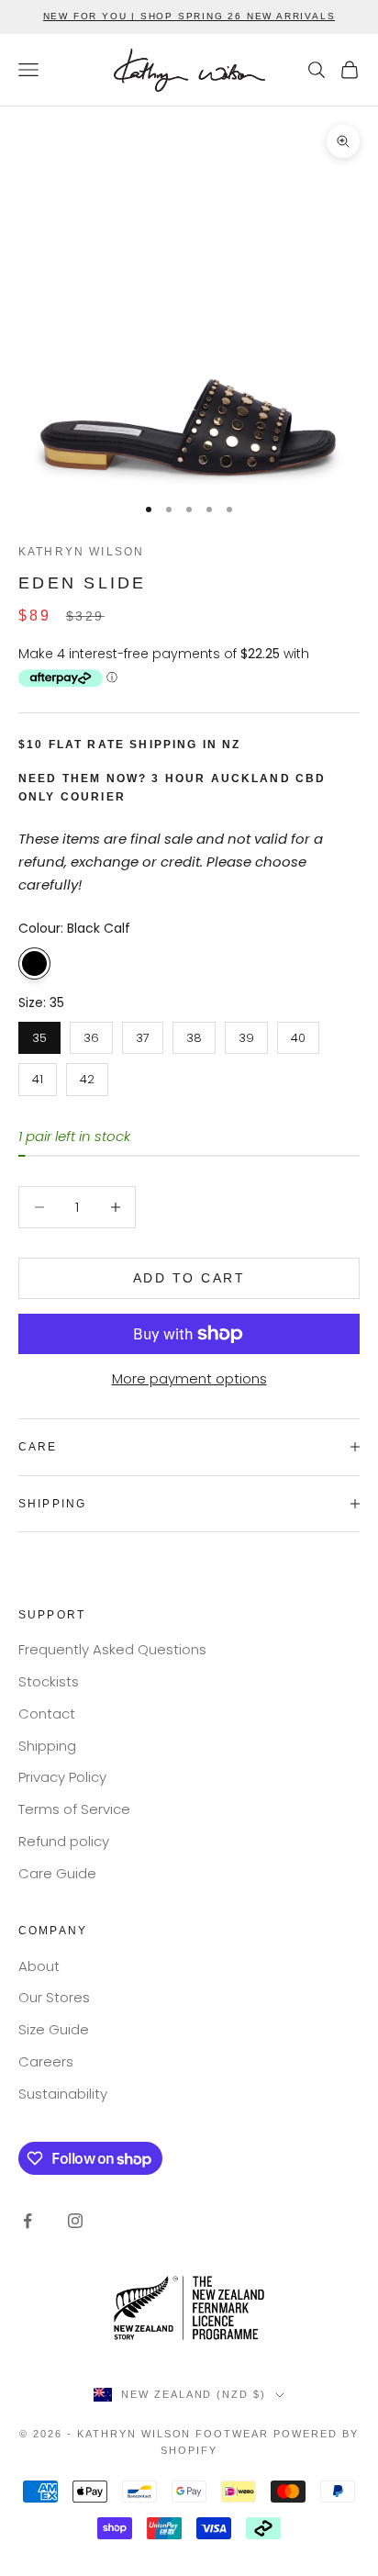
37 (143, 1034)
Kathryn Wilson (81, 552)
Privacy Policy (62, 1777)
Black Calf (34, 963)
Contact (47, 1714)
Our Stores (54, 1997)
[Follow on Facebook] (28, 2221)
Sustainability (63, 2094)
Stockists (49, 1681)
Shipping (47, 1746)
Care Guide (57, 1873)
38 (194, 1034)
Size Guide (54, 2029)
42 (88, 1075)
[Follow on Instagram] (75, 2221)
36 (91, 1034)
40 (298, 1034)
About (39, 1966)
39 (246, 1034)
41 (38, 1075)
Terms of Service (74, 1809)
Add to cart (189, 1278)
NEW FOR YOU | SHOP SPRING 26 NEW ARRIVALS (189, 16)
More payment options (189, 1378)
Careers (46, 2061)
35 (40, 1034)
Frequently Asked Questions (112, 1649)
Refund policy (64, 1841)
